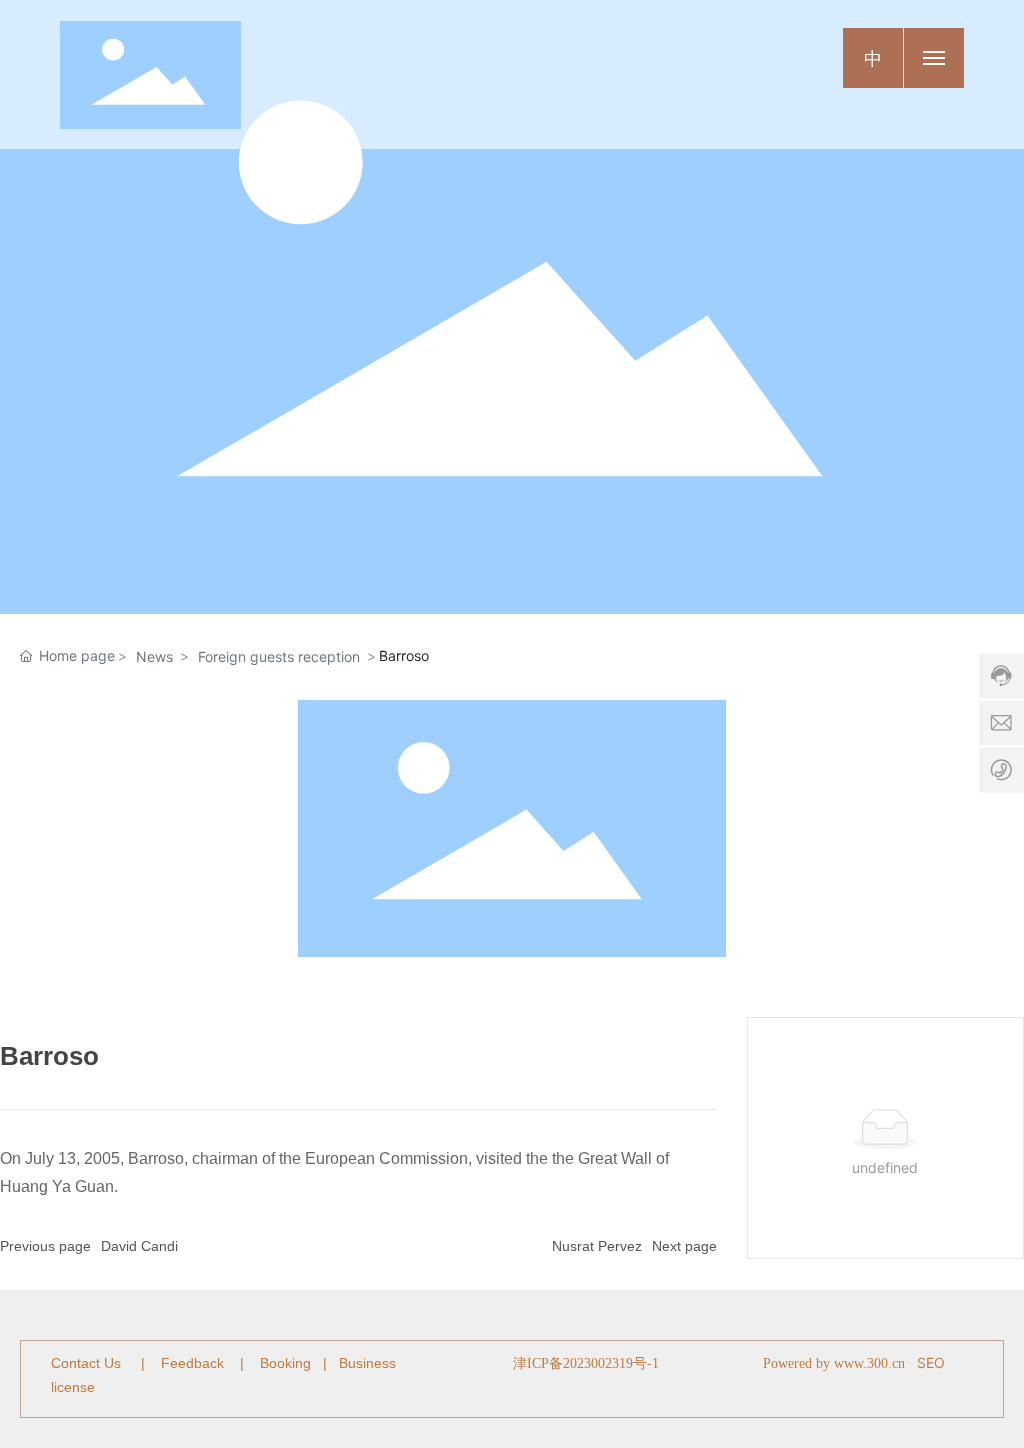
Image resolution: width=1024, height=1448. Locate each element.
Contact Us (88, 1363)
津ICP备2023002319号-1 (586, 1363)
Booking (285, 1363)
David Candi (139, 1246)
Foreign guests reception (279, 656)
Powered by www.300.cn (834, 1363)
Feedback (192, 1363)
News (154, 656)
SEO (931, 1362)
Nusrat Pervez (597, 1246)
